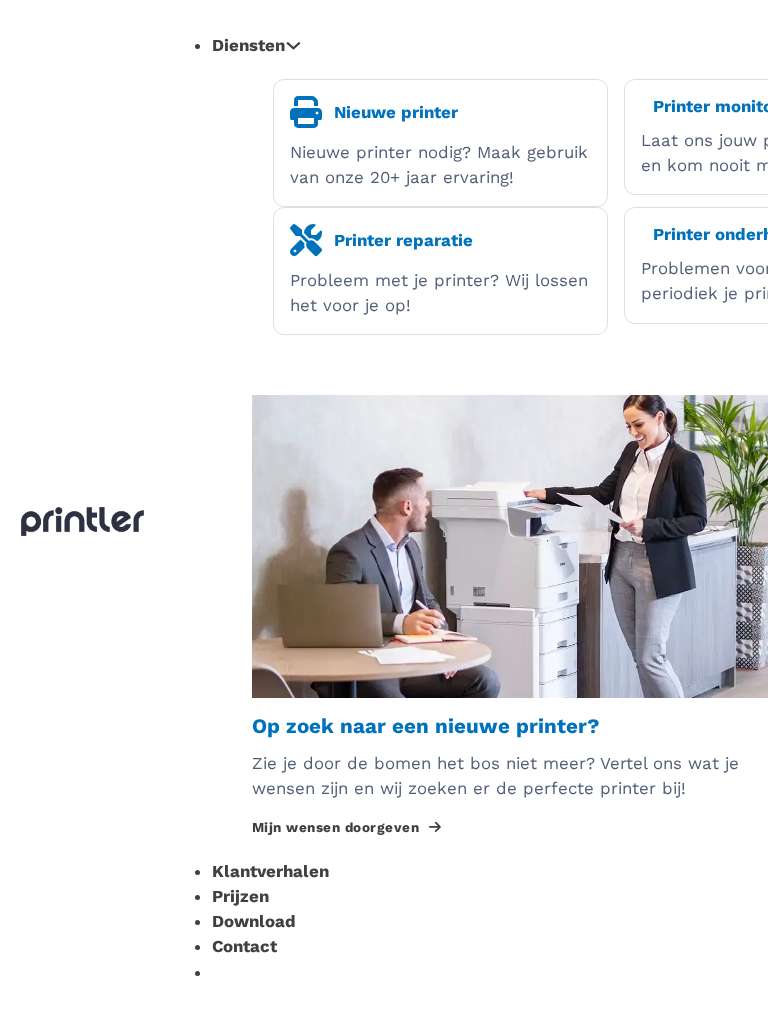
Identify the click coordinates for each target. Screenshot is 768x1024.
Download (254, 921)
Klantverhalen (270, 871)
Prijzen (240, 896)
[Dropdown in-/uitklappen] (293, 45)
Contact (244, 946)
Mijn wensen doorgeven (336, 827)
